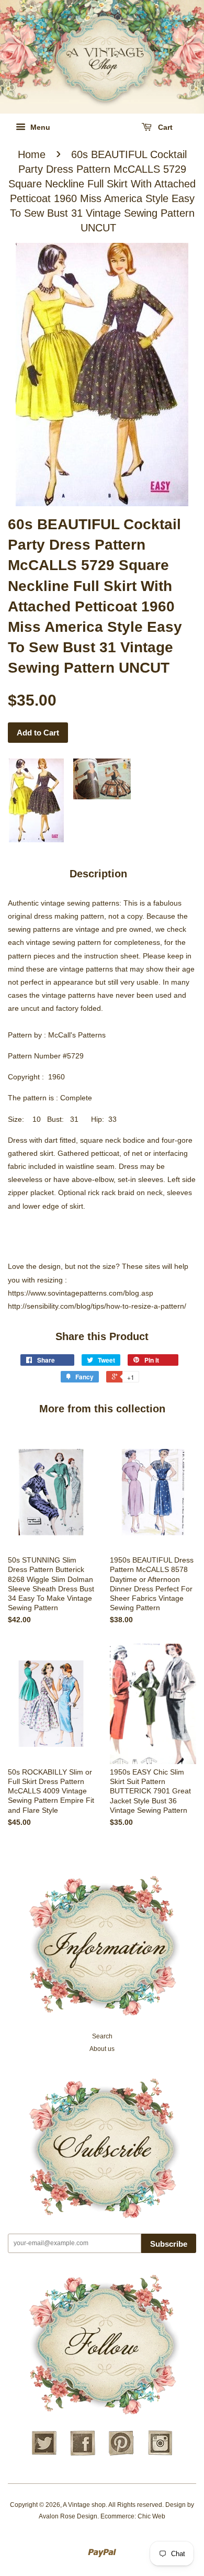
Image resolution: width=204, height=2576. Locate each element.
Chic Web (151, 2516)
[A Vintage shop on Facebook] (83, 2454)
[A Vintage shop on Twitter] (44, 2454)
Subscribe (169, 2244)
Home (32, 154)
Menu (39, 127)
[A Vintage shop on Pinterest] (121, 2454)
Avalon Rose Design (68, 2516)
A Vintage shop (84, 2505)
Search (102, 2036)
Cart (164, 127)
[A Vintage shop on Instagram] (160, 2454)
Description (98, 874)
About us (102, 2049)
